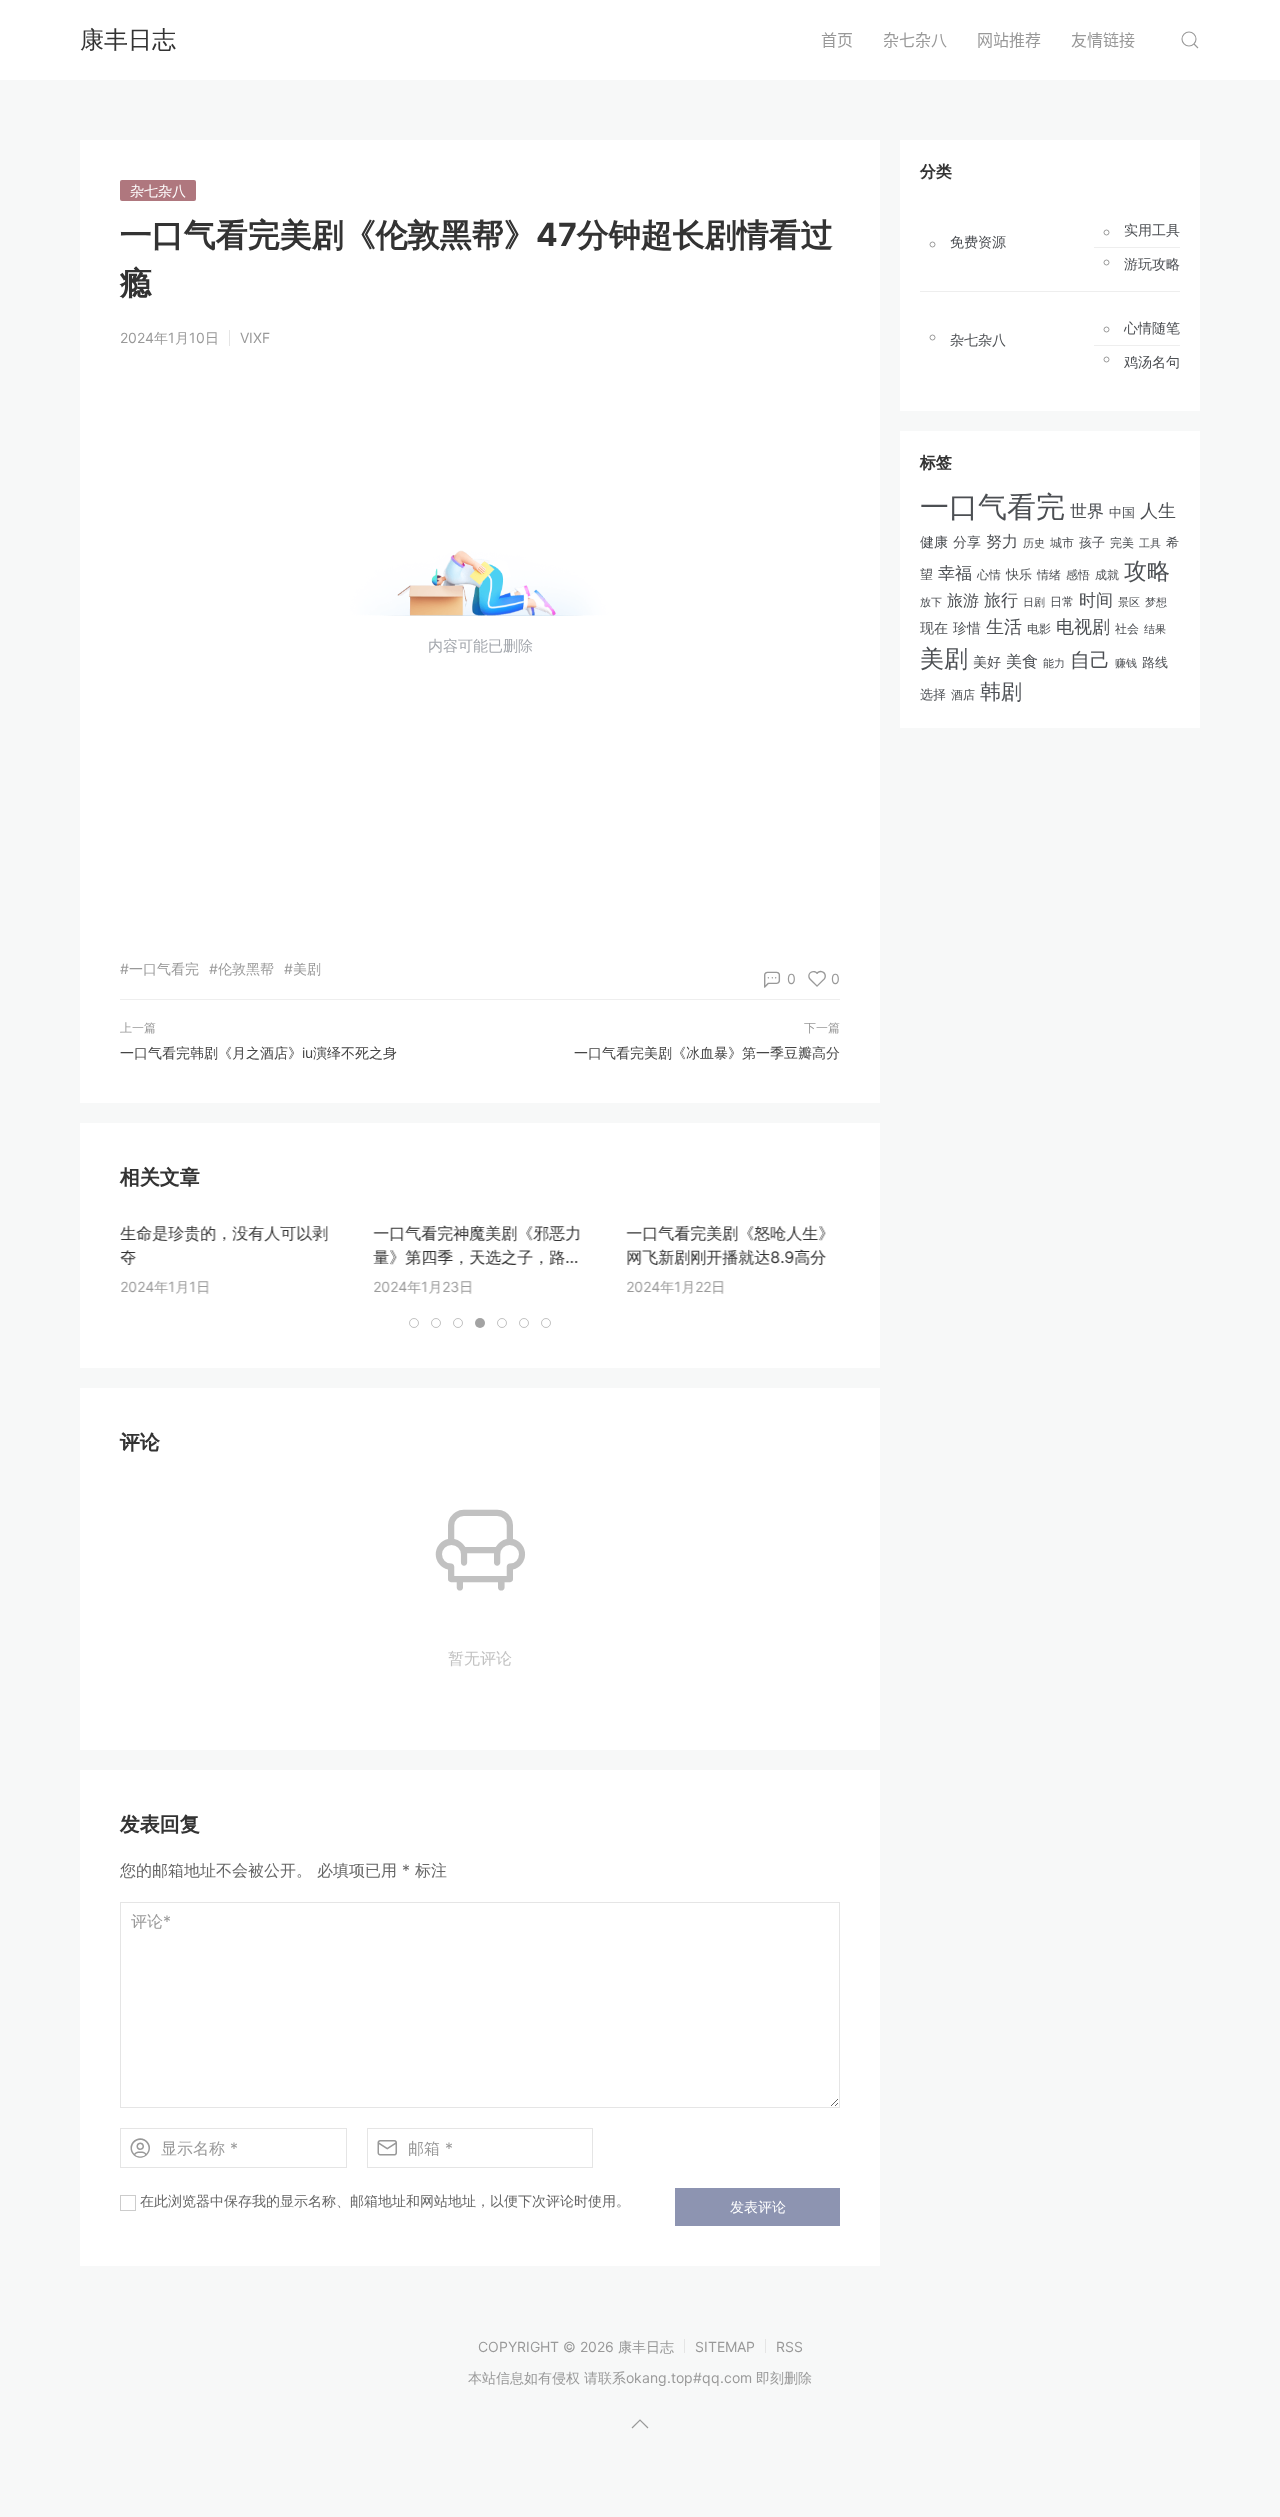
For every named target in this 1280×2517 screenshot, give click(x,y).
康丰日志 (128, 39)
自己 (1090, 660)
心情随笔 (1152, 328)
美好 (987, 661)
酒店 (963, 695)
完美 (1122, 542)
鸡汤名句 (1152, 362)
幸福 (955, 573)
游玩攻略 (1152, 264)
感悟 (1078, 574)
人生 (1158, 510)
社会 (1127, 629)
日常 (1062, 601)
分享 (967, 542)
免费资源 (978, 242)
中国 (1122, 512)
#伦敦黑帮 (241, 968)
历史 (1034, 543)
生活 (1004, 626)
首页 (837, 40)
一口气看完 (992, 506)
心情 (989, 575)
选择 (933, 694)
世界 (1087, 510)
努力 (1002, 541)
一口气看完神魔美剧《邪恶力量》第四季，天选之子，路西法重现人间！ (477, 1257)
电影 (1039, 628)
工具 (1150, 543)
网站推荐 (1009, 40)
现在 (934, 627)
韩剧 (1001, 691)
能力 (1054, 663)
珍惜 (967, 628)
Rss (789, 2346)
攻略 (1147, 570)
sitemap (725, 2346)
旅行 (1001, 600)
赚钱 (1126, 663)
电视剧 (1083, 626)
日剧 (1034, 602)
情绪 (1049, 574)
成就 (1107, 574)
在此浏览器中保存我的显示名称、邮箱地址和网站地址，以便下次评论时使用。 (385, 2200)
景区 (1129, 602)
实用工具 (1152, 230)
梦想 (1156, 602)
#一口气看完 (159, 968)
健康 (934, 542)
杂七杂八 (915, 40)
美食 (1022, 661)
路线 (1155, 662)
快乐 (1019, 574)
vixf (255, 337)
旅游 (963, 600)
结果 (1155, 629)
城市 (1062, 543)
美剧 (944, 658)
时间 (1096, 600)
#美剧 (302, 968)
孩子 (1092, 542)
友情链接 (1103, 40)
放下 (931, 602)
